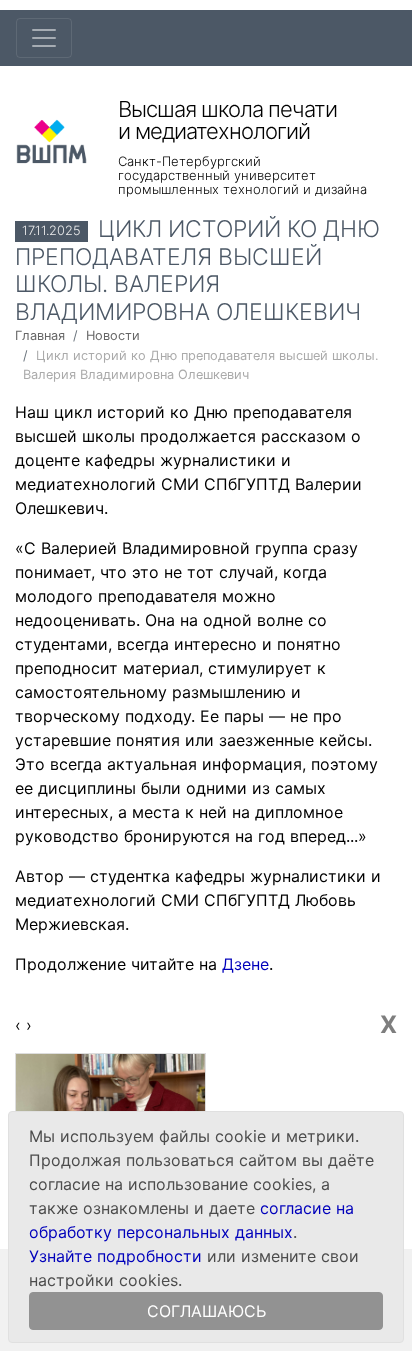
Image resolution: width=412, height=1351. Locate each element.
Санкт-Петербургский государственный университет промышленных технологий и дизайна (242, 175)
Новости (113, 335)
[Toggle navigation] (44, 38)
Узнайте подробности (115, 1256)
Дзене (245, 964)
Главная (40, 335)
